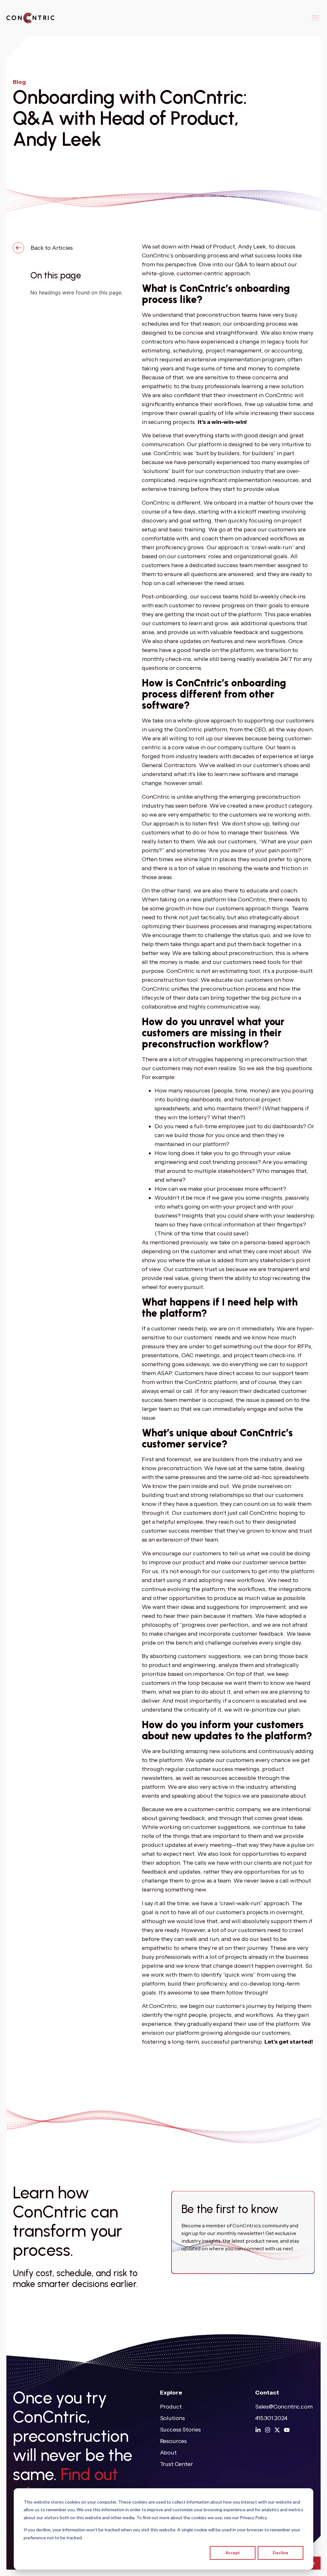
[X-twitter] (277, 2430)
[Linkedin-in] (258, 2430)
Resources (173, 2441)
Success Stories (180, 2430)
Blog (19, 82)
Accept (233, 2553)
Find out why (65, 2484)
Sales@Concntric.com (284, 2407)
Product (171, 2407)
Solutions (172, 2418)
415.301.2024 (271, 2418)
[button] (315, 18)
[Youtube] (287, 2430)
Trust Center (176, 2464)
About (168, 2453)
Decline (281, 2553)
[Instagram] (268, 2430)
